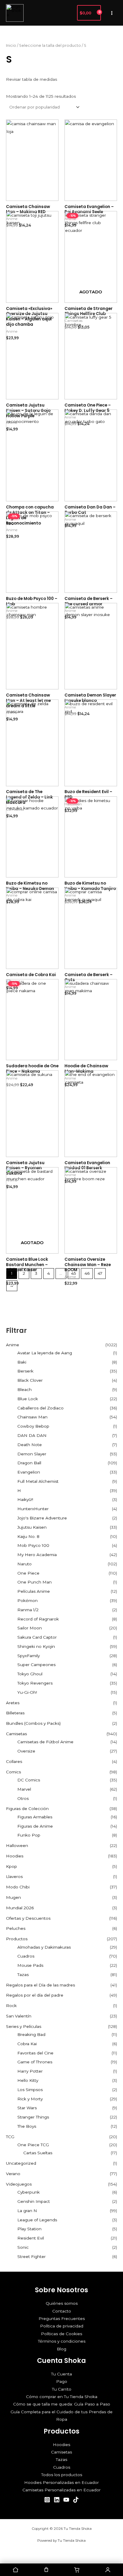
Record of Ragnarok (38, 1619)
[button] (69, 13)
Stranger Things (33, 2117)
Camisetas (16, 1734)
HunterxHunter (33, 1509)
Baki (22, 1362)
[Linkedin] (57, 2500)
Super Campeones (36, 1665)
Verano (13, 2174)
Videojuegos (19, 2184)
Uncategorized (21, 2163)
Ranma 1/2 (28, 1610)
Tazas (23, 1975)
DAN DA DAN (32, 1435)
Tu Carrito (62, 2389)
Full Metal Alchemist (38, 1481)
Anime (13, 1345)
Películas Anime (34, 1591)
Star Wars (27, 2108)
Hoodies (15, 1856)
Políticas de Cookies (61, 2334)
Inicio (11, 45)
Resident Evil (31, 2238)
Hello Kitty (28, 2080)
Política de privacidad (62, 2326)
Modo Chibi (18, 1887)
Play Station (29, 2229)
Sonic (23, 2247)
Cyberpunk (29, 2192)
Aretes (13, 1703)
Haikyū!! (25, 1499)
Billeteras (15, 1713)
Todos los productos (62, 2475)
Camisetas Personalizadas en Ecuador (61, 2490)
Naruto (24, 1564)
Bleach (24, 1389)
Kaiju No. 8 (28, 1536)
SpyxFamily (29, 1656)
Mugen (13, 1897)
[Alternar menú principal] (112, 13)
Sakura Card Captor (37, 1637)
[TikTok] (76, 2500)
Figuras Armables (35, 1817)
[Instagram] (47, 2500)
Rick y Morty (30, 2099)
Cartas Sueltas (38, 2153)
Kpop (11, 1866)
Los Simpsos (30, 2090)
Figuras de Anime (35, 1826)
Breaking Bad (31, 2034)
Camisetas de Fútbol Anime (45, 1742)
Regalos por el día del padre (35, 1995)
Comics (13, 1772)
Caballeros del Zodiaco (40, 1408)
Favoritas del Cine (35, 2053)
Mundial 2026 (20, 1908)
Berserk (25, 1371)
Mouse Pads (30, 1965)
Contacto (62, 2311)
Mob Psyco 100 (33, 1545)
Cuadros (26, 1956)
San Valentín (19, 2016)
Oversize (26, 1751)
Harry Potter (30, 2071)
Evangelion (29, 1472)
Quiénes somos (62, 2303)
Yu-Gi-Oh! (27, 1692)
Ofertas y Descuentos (28, 1918)
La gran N (27, 2211)
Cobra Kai (27, 2044)
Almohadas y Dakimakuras (44, 1947)
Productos (17, 1939)
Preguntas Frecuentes (62, 2318)
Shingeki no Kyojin (36, 1646)
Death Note (30, 1445)
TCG (10, 2137)
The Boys (27, 2126)
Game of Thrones (35, 2062)
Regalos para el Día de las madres (40, 1985)
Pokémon (27, 1600)
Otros (23, 1798)
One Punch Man (34, 1582)
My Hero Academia (37, 1555)
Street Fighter (31, 2256)
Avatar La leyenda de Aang (45, 1353)
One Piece (28, 1573)
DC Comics (29, 1780)
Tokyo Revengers (35, 1683)
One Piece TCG (33, 2145)
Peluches (16, 1928)
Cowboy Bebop (33, 1426)
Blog (61, 2349)
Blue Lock (28, 1399)
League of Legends (37, 2220)
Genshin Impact (34, 2201)
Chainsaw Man (32, 1417)
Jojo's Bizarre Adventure (42, 1518)
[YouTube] (66, 2500)
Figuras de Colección (27, 1809)
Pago (62, 2381)
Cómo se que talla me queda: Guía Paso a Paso (62, 2404)
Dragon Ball (29, 1463)
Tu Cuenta (61, 2374)
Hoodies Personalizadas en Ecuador (61, 2482)
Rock (11, 2006)
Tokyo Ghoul (30, 1674)
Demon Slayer (32, 1454)
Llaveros (14, 1876)
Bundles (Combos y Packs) (33, 1723)
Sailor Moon (30, 1628)
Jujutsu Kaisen (32, 1527)
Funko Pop (29, 1835)
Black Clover (30, 1380)
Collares (14, 1761)
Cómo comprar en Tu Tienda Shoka (62, 2397)
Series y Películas (24, 2026)
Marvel (24, 1789)
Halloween (17, 1845)
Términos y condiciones (62, 2341)
